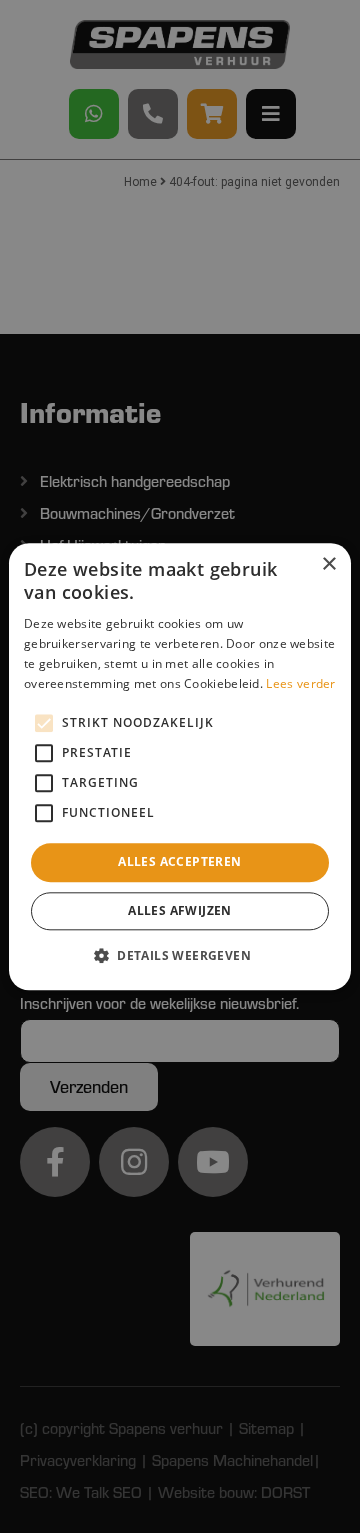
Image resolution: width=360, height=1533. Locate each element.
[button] (180, 955)
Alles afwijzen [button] (180, 910)
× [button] (328, 564)
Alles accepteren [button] (179, 862)
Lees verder (300, 683)
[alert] (180, 766)
